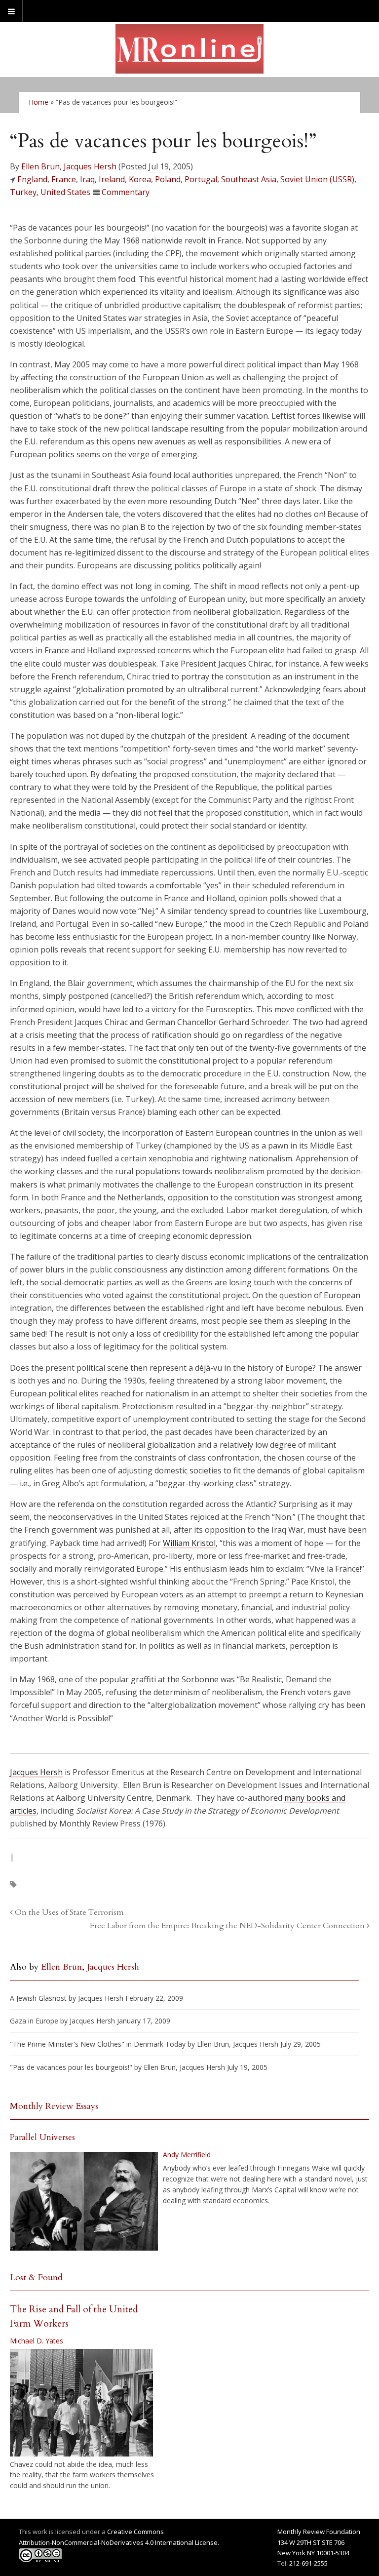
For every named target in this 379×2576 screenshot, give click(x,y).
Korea (140, 179)
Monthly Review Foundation (319, 2532)
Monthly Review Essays (54, 2106)
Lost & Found (36, 2278)
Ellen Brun (40, 166)
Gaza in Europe (34, 2021)
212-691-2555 (308, 2563)
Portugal (201, 179)
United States (65, 192)
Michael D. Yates (37, 2341)
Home (38, 102)
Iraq (87, 179)
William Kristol (189, 1543)
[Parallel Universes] (84, 2201)
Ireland (112, 179)
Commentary (126, 192)
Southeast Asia (249, 179)
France (64, 179)
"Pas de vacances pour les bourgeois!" (71, 2067)
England (32, 179)
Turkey (23, 192)
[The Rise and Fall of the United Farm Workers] (81, 2403)
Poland (168, 179)
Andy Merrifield (187, 2155)
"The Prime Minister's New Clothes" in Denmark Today (98, 2044)
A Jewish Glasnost (38, 1998)
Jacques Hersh (90, 166)
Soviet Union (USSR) (317, 179)
